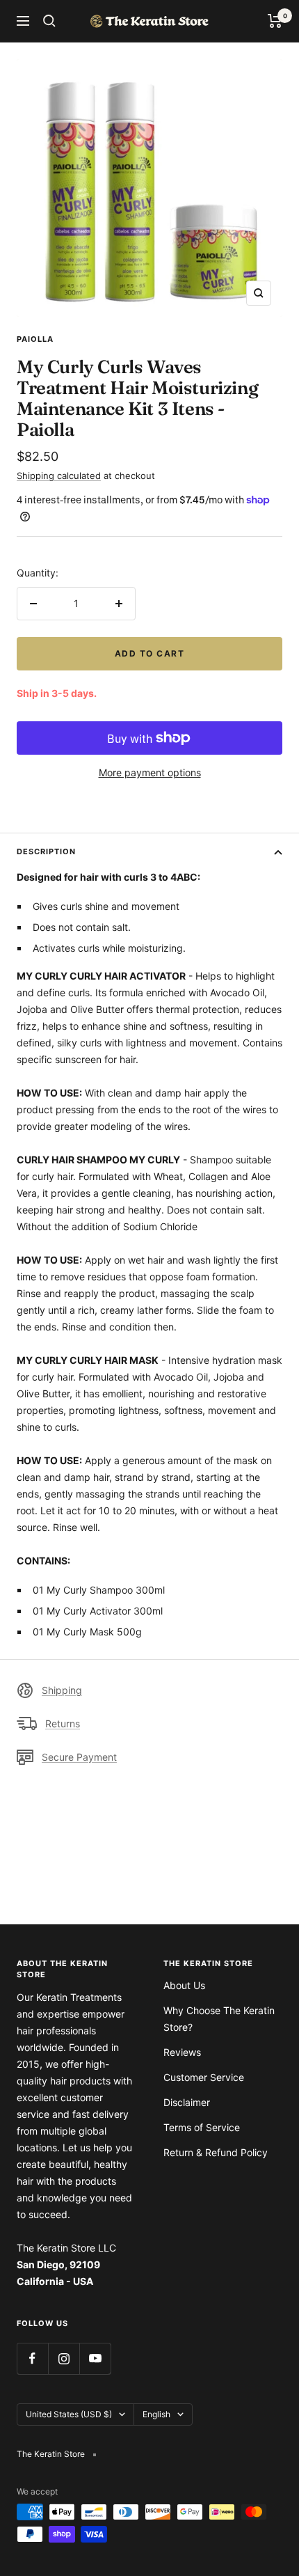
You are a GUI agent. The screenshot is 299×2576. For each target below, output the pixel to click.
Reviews (182, 2052)
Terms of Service (202, 2127)
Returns (63, 1723)
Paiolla (35, 339)
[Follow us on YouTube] (95, 2358)
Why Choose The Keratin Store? (219, 2019)
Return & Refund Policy (216, 2152)
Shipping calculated (59, 476)
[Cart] (275, 21)
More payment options (150, 772)
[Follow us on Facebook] (32, 2358)
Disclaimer (187, 2102)
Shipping (62, 1690)
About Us (184, 1985)
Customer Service (204, 2077)
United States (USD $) (69, 2414)
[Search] (49, 21)
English (156, 2414)
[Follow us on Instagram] (64, 2358)
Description (46, 851)
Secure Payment (79, 1757)
